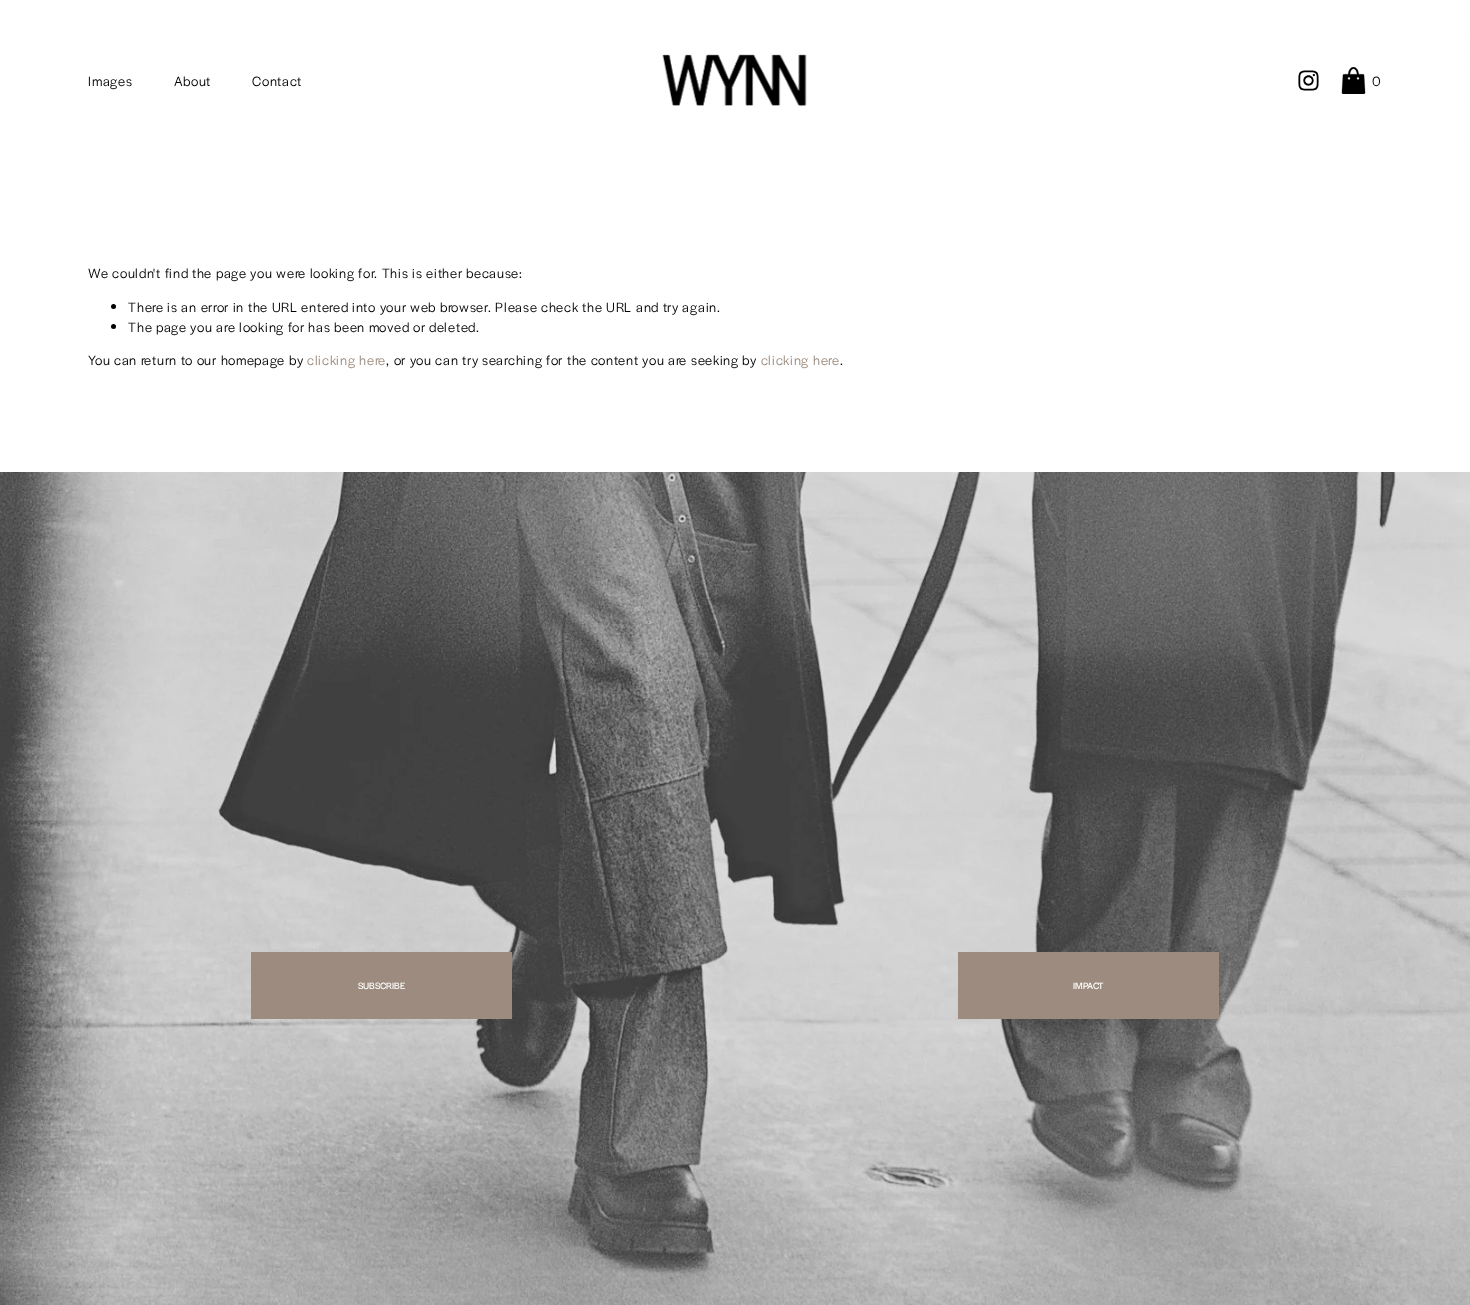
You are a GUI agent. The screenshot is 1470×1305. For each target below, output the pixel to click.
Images (110, 80)
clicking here (346, 359)
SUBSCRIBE (381, 985)
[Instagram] (1308, 80)
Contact (277, 80)
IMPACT (1088, 985)
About (193, 80)
